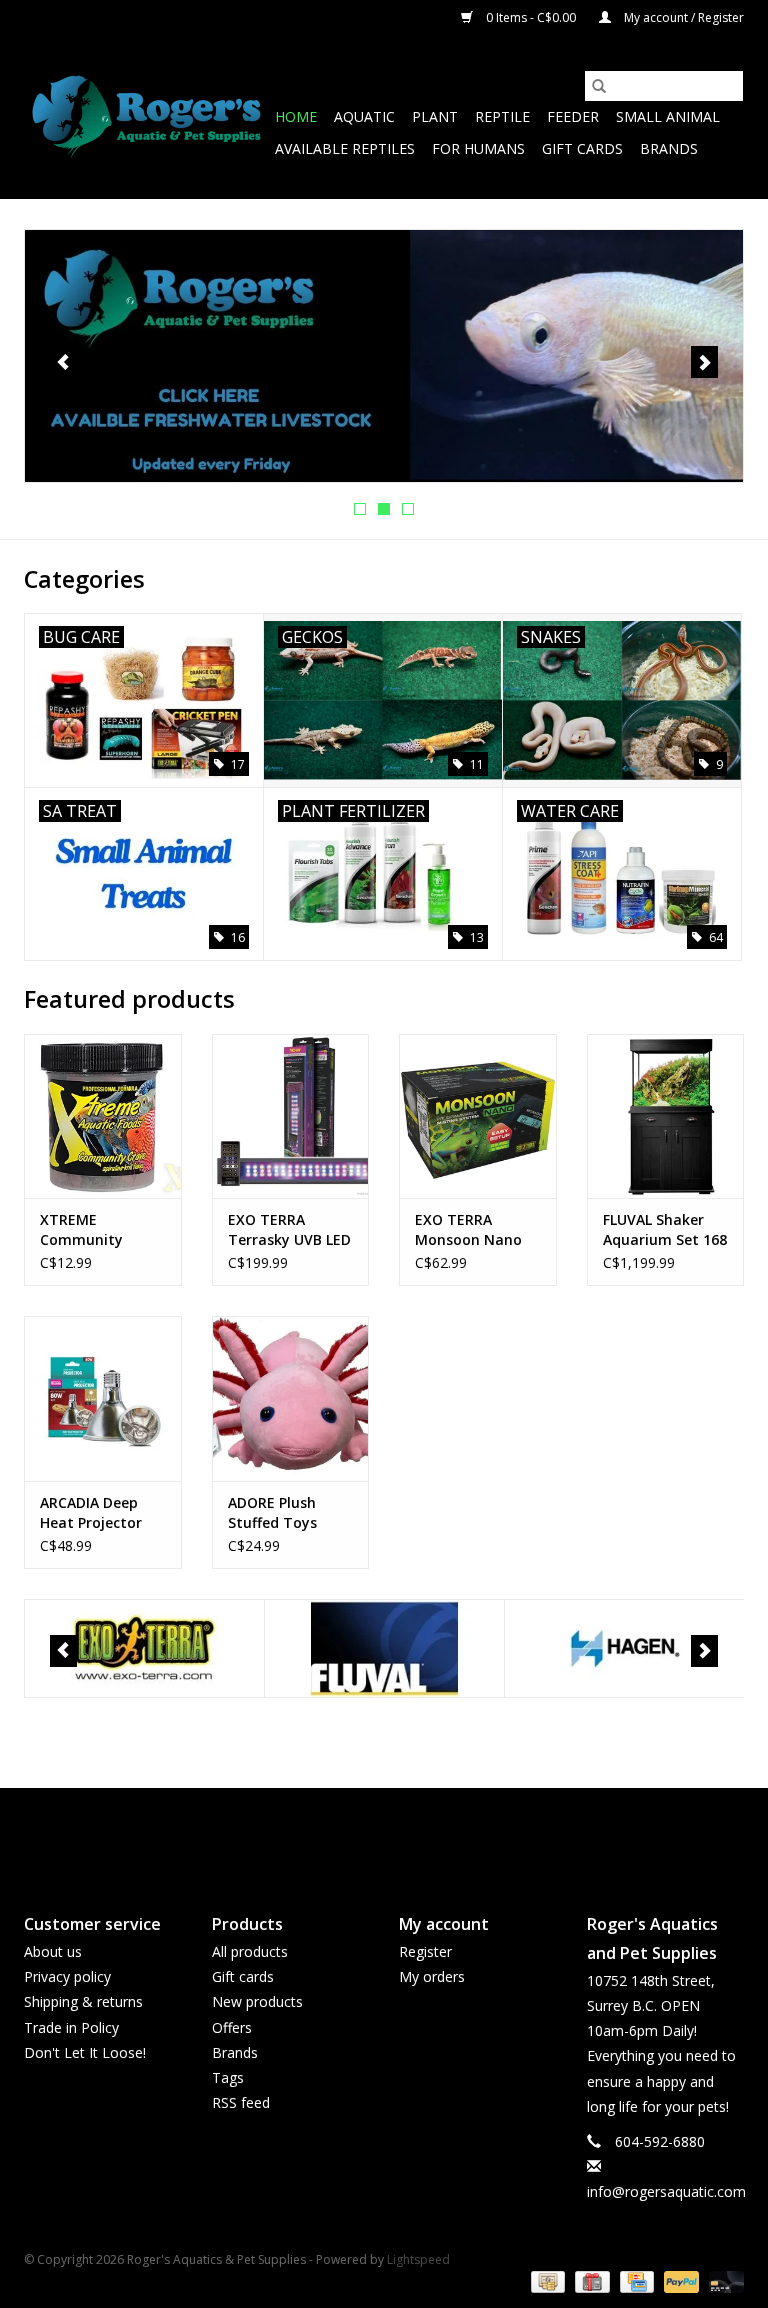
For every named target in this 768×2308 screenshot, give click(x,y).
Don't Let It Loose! (85, 2052)
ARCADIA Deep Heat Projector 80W (91, 1513)
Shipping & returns (83, 2001)
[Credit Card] (635, 2280)
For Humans (478, 148)
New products (257, 2001)
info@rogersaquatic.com (666, 2191)
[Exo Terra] (144, 1648)
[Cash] (546, 2280)
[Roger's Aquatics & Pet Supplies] (146, 117)
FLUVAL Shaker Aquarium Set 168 (665, 1229)
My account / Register (682, 17)
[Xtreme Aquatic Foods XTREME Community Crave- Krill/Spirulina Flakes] (103, 1116)
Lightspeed (418, 2259)
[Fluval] (384, 1648)
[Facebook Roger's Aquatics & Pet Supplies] (348, 1834)
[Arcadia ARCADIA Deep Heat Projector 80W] (103, 1398)
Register (425, 1951)
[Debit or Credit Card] (723, 2280)
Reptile (502, 116)
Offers (232, 2027)
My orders (432, 1976)
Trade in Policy (71, 2027)
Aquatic (364, 116)
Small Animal (668, 116)
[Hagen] (624, 1648)
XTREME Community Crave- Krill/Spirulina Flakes (87, 1230)
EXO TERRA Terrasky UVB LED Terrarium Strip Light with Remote (289, 1230)
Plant (435, 116)
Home (296, 116)
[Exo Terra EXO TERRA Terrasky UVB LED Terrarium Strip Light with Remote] (291, 1116)
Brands (669, 148)
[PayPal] (679, 2280)
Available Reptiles (345, 148)
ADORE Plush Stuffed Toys (272, 1512)
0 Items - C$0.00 (531, 17)
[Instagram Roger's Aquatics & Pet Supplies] (420, 1834)
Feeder (573, 116)
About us (53, 1951)
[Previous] (63, 362)
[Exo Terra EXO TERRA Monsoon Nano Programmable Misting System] (478, 1116)
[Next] (704, 362)
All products (250, 1951)
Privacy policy (67, 1976)
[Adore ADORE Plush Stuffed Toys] (291, 1398)
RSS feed (241, 2102)
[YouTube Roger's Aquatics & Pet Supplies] (384, 1834)
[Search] (599, 86)
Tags (228, 2077)
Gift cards (582, 148)
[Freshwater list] (384, 356)
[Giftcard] (590, 2280)
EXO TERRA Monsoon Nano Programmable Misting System (469, 1230)
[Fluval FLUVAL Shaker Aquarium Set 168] (666, 1116)
